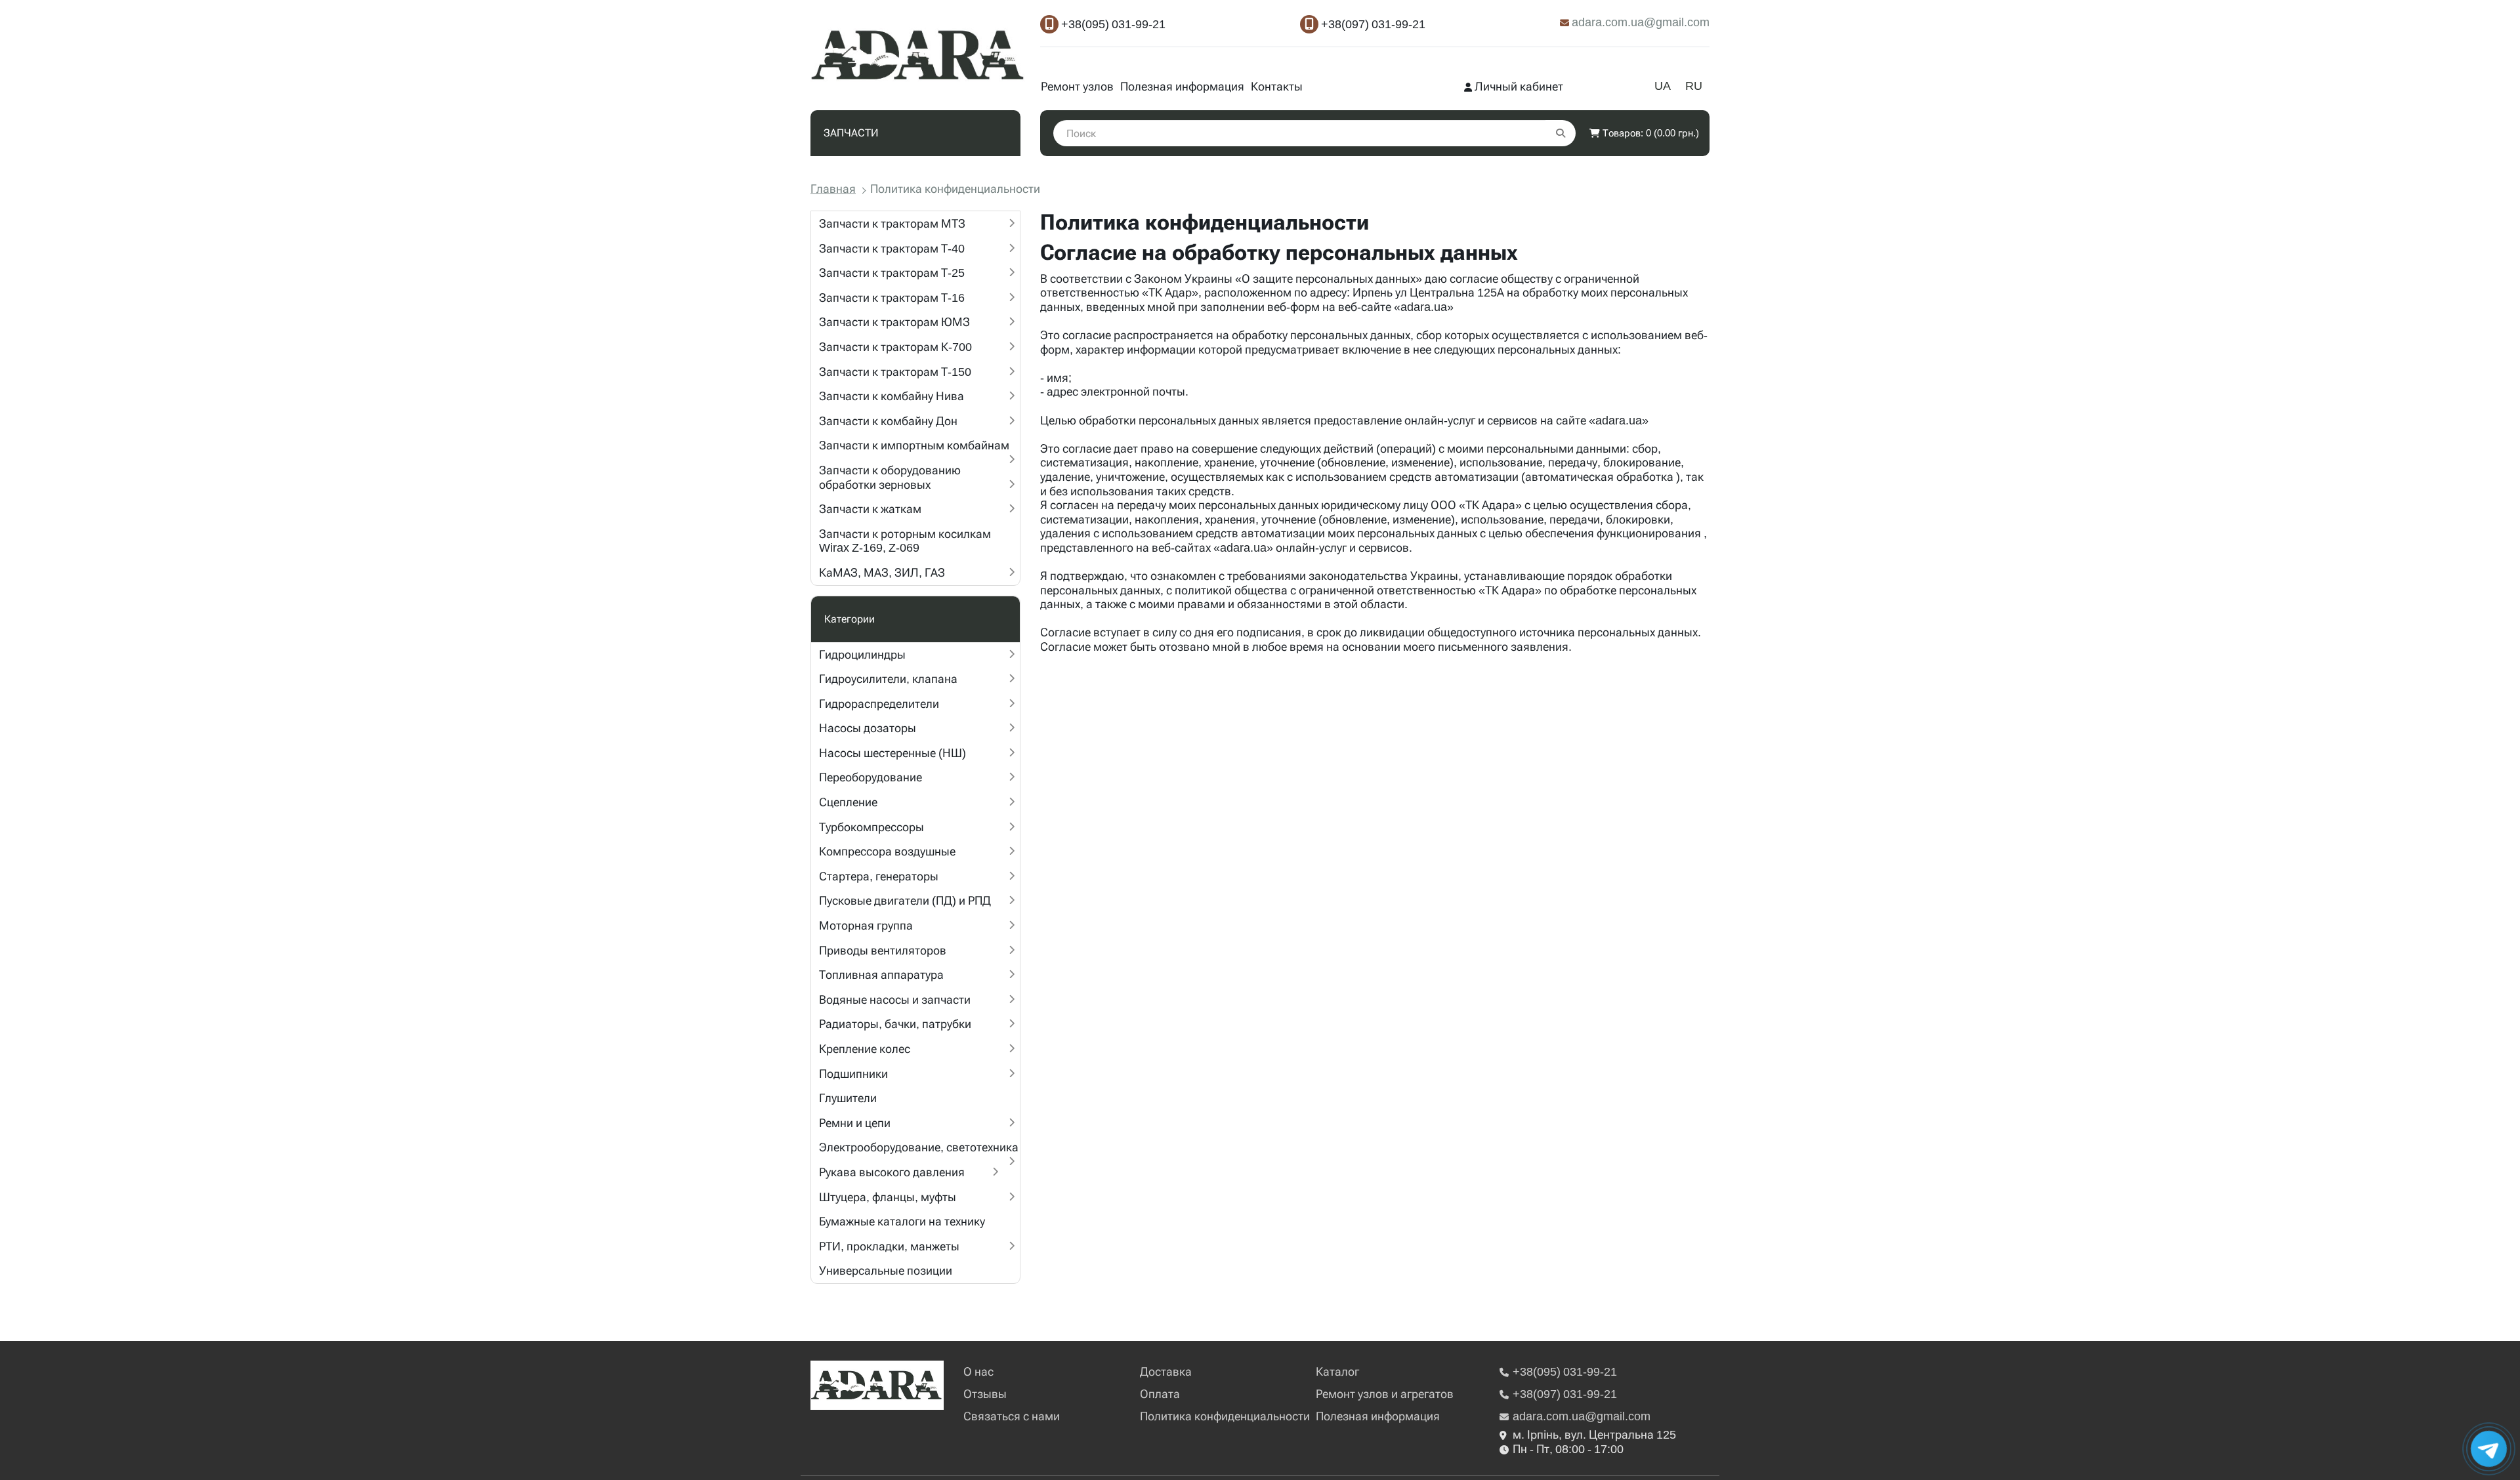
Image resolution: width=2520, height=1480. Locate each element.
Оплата (1160, 1394)
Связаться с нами (1012, 1416)
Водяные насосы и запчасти (895, 999)
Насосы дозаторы (868, 728)
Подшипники (853, 1074)
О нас (978, 1371)
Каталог (1337, 1371)
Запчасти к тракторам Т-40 (892, 248)
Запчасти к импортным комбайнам (914, 445)
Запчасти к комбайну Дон (888, 421)
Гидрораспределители (879, 704)
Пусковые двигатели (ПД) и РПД (905, 900)
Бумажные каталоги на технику (902, 1221)
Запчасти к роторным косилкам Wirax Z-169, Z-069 (905, 541)
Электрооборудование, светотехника (919, 1147)
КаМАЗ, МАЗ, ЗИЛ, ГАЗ (882, 572)
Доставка (1166, 1371)
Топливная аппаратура (881, 975)
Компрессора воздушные (887, 851)
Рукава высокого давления (892, 1172)
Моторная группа (866, 925)
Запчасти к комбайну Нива (892, 396)
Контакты (1277, 86)
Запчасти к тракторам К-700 (895, 347)
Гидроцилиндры (862, 654)
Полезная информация (1182, 86)
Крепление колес (865, 1049)
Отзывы (985, 1394)
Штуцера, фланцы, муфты (888, 1197)
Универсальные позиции (886, 1270)
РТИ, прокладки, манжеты (889, 1246)
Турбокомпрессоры (871, 827)
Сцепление (848, 802)
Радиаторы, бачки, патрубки (895, 1024)
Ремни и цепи (855, 1123)
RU (1694, 86)
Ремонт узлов (1077, 86)
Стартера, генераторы (879, 876)
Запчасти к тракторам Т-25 (892, 273)
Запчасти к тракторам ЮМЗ (894, 322)
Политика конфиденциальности (1225, 1416)
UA (1663, 86)
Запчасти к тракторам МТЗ (892, 223)
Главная (833, 189)
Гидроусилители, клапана (888, 679)
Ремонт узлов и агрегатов (1385, 1394)
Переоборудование (871, 777)
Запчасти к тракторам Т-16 (892, 298)
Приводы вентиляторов (883, 950)
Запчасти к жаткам (870, 509)
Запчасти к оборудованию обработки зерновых (890, 477)
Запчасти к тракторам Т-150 (895, 372)
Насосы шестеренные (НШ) (892, 753)
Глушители (848, 1098)
